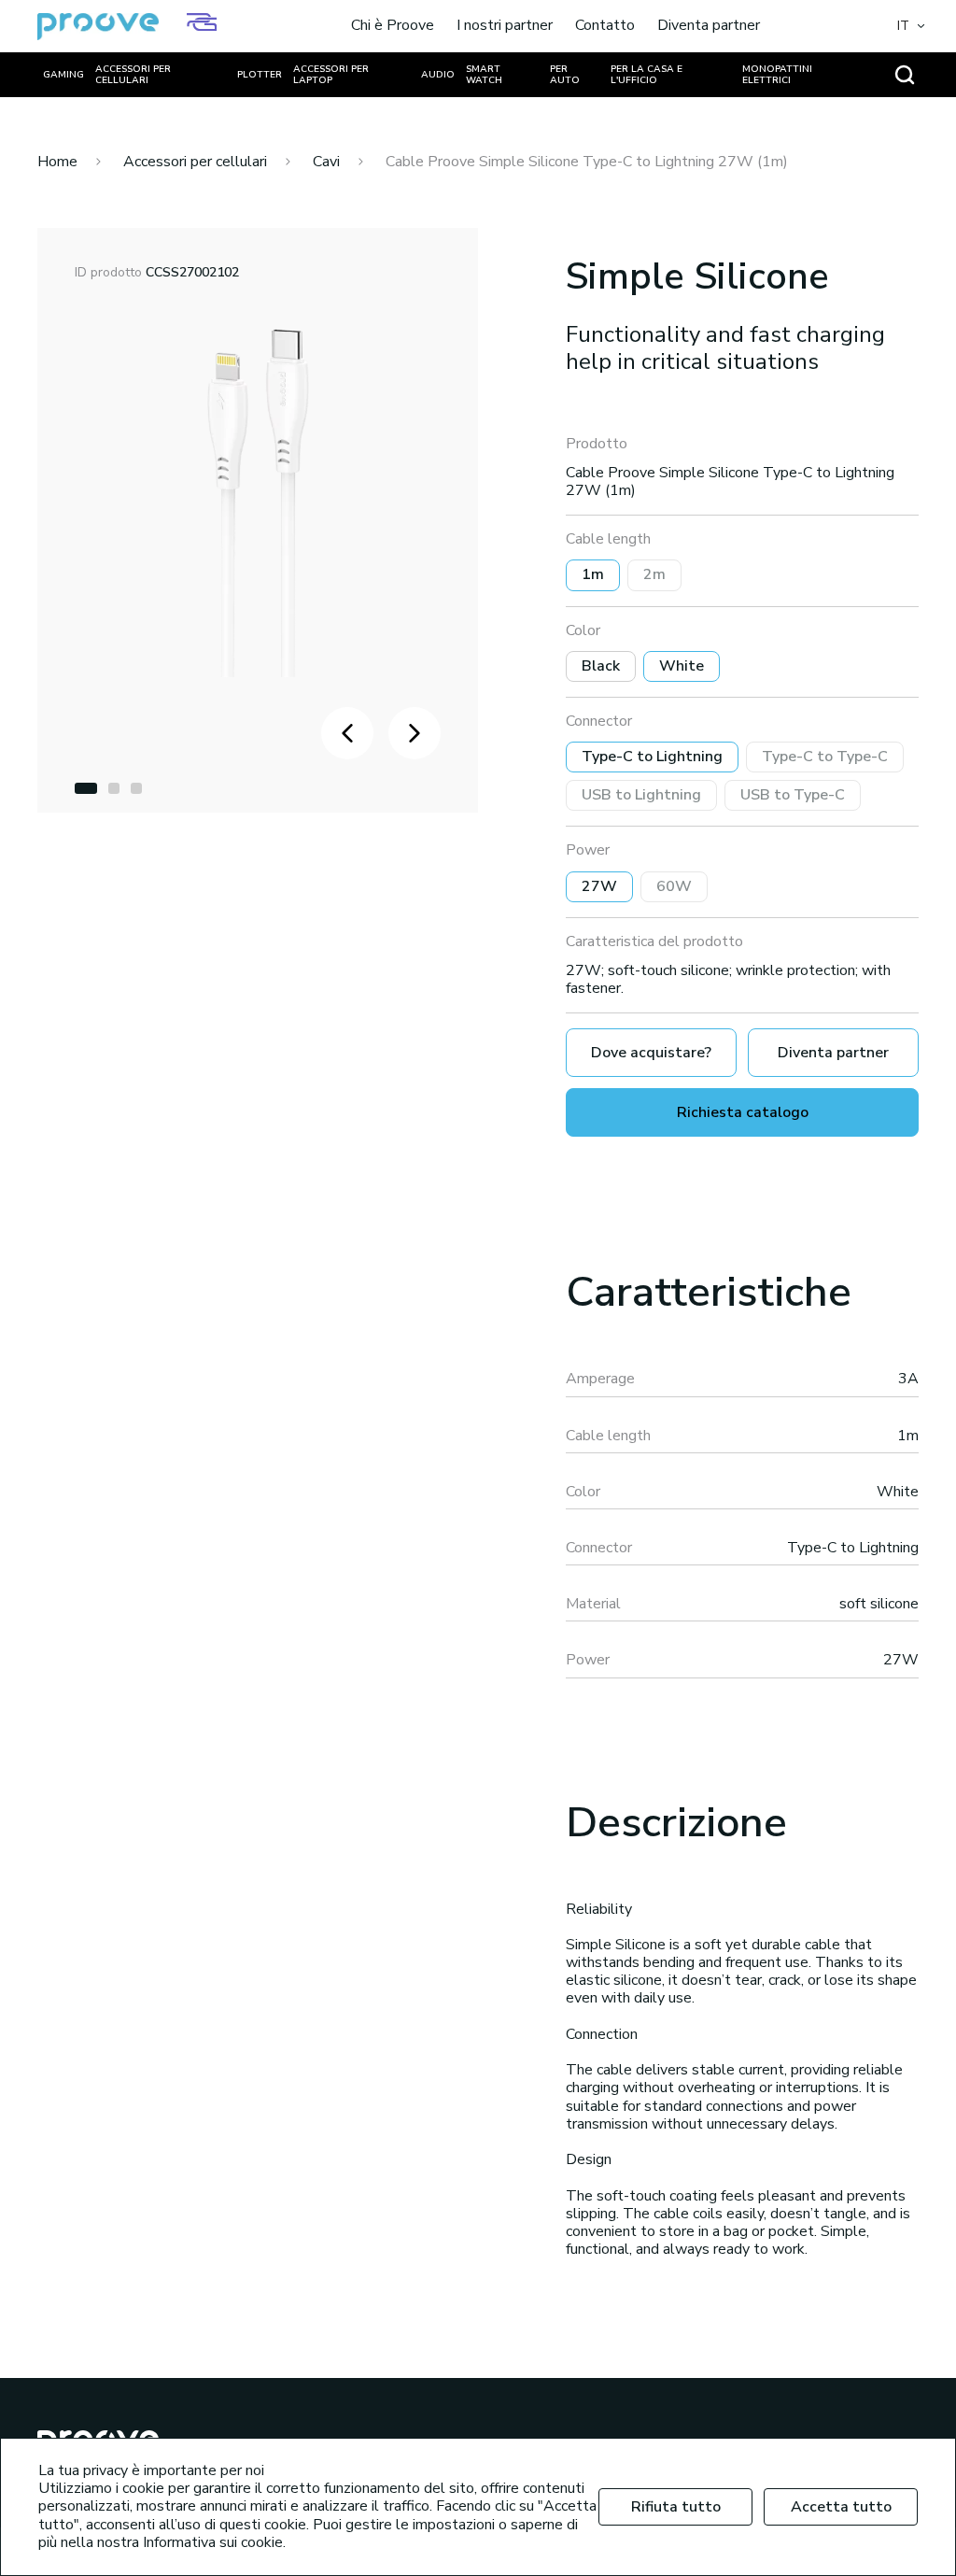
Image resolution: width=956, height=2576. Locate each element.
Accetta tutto (841, 2507)
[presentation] (347, 733)
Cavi (326, 162)
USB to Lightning (641, 795)
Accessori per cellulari (133, 75)
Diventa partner (709, 26)
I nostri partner (505, 26)
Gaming (63, 75)
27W (599, 886)
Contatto (605, 26)
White (682, 666)
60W (674, 886)
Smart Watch (484, 75)
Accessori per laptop (331, 75)
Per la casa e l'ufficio (647, 75)
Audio (438, 75)
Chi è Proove (393, 26)
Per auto (565, 75)
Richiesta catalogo (743, 1112)
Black (601, 666)
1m (593, 574)
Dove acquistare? (651, 1053)
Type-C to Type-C (825, 757)
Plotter (260, 75)
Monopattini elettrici (777, 75)
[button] (86, 788)
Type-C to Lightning (652, 757)
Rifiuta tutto (676, 2507)
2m (654, 574)
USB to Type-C (793, 795)
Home (57, 162)
